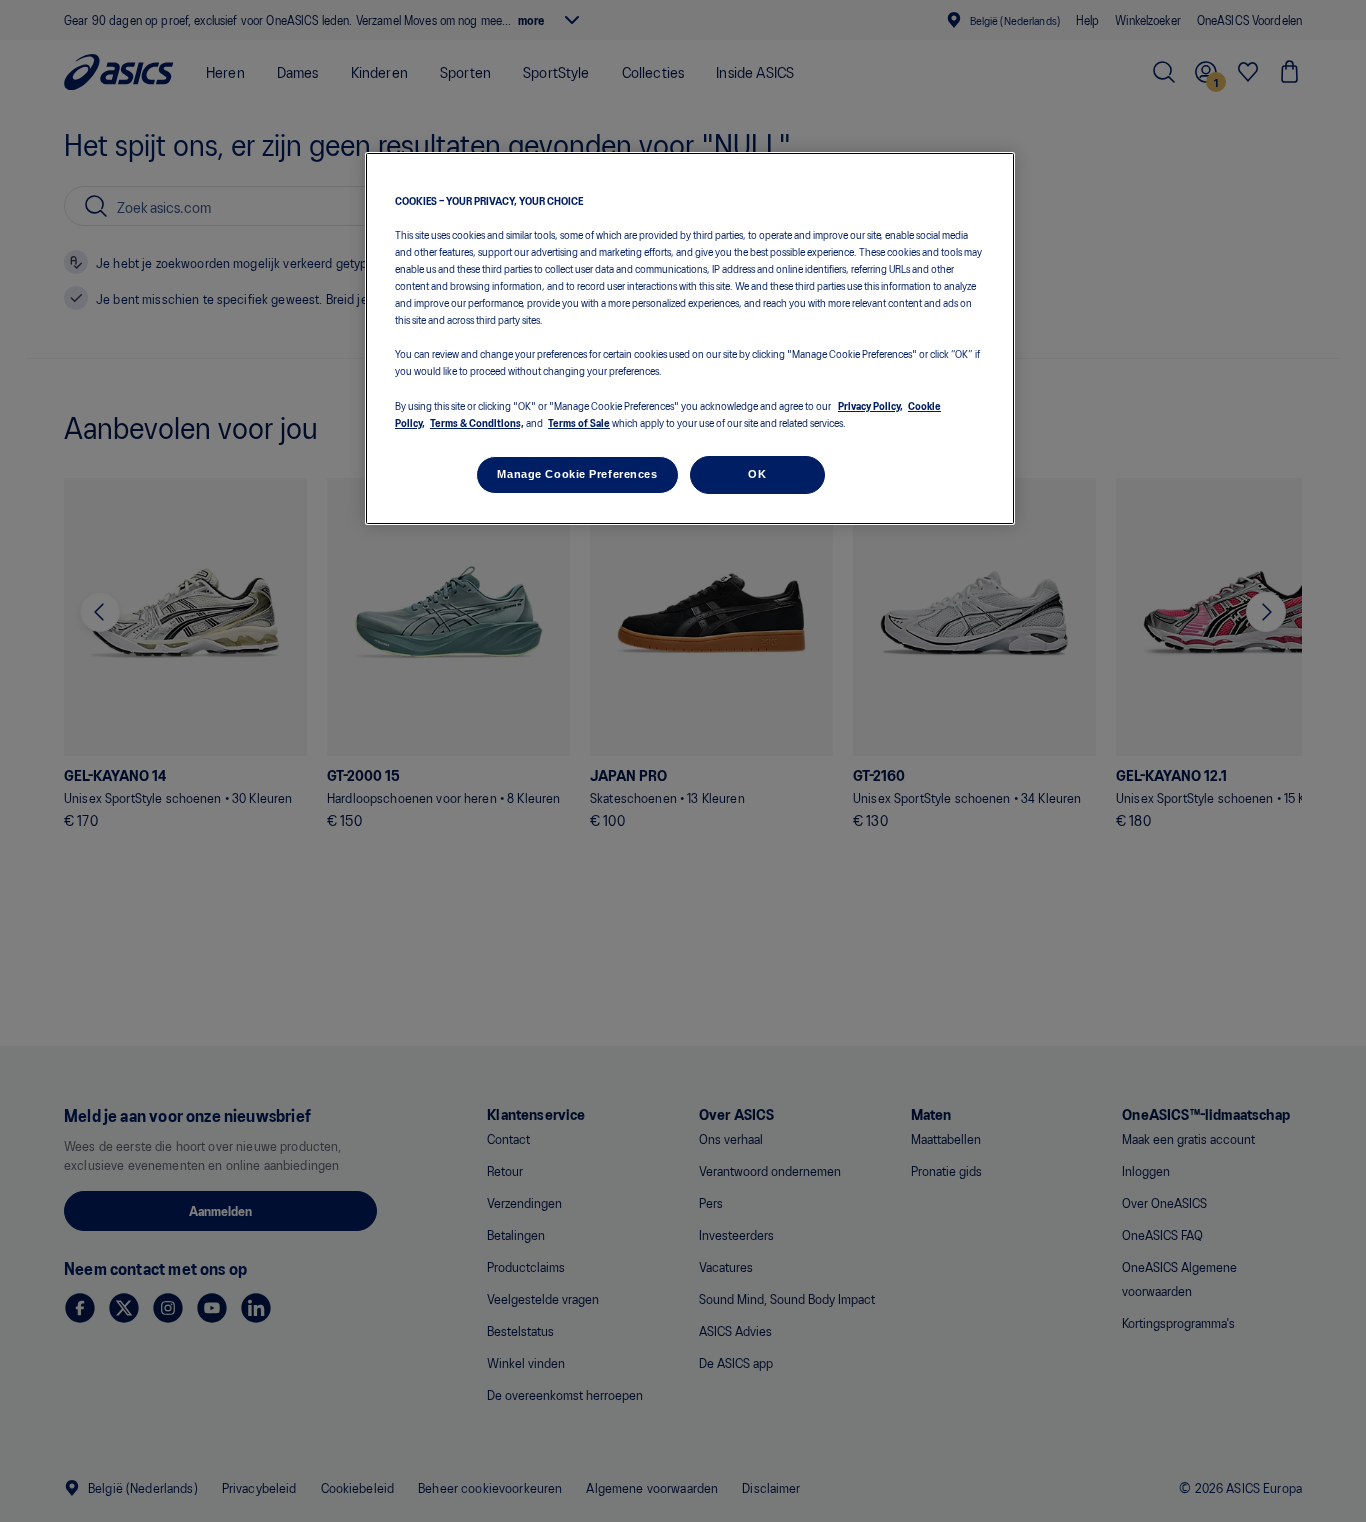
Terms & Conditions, (477, 422)
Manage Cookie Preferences (577, 474)
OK (757, 474)
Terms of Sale (579, 422)
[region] (690, 338)
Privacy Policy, (870, 405)
